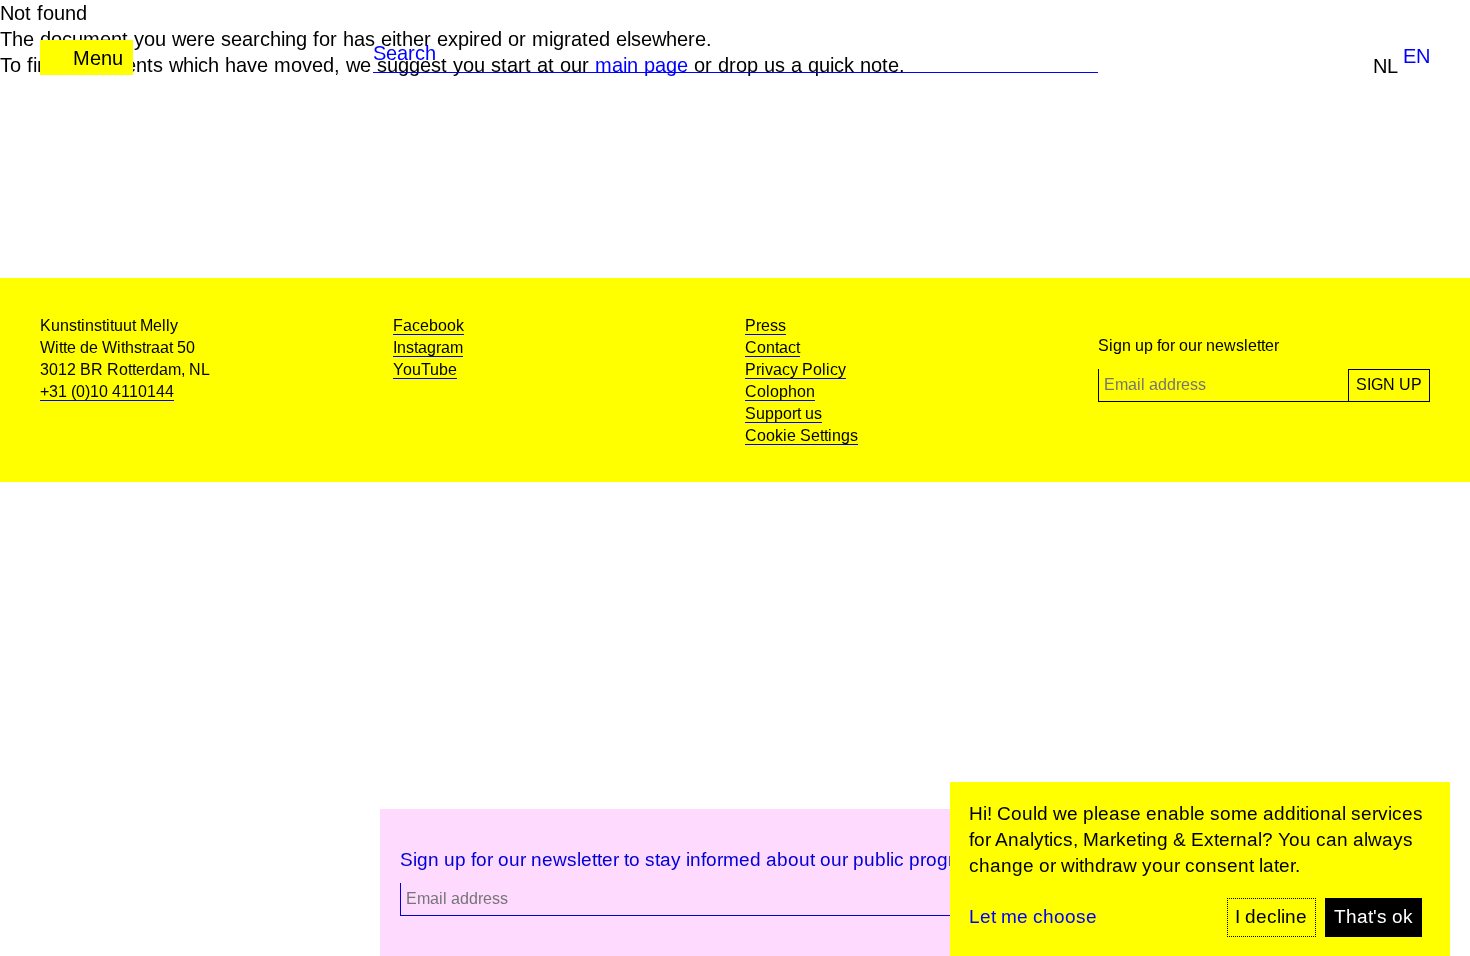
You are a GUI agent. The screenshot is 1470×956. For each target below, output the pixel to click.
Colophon (780, 391)
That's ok (1373, 916)
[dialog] (1200, 869)
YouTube (425, 369)
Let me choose (1033, 916)
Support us (783, 413)
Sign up (1389, 384)
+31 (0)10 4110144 (107, 391)
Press (765, 325)
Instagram (428, 347)
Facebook (428, 325)
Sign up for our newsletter (1188, 345)
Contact (772, 347)
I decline (1271, 916)
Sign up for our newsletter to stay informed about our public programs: (698, 859)
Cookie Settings (801, 435)
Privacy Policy (795, 369)
